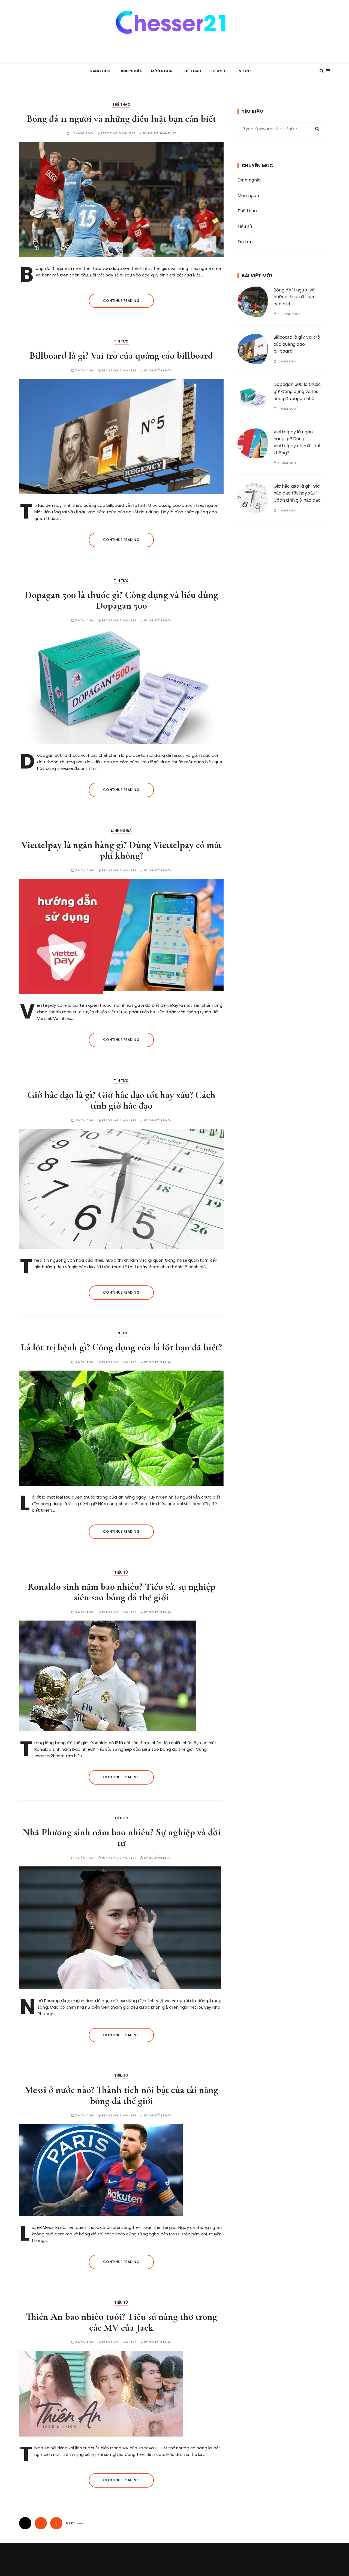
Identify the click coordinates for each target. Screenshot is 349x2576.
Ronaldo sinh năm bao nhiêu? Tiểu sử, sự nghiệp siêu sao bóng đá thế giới (121, 1592)
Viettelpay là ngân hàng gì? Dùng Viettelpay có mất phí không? (121, 850)
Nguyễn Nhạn (160, 370)
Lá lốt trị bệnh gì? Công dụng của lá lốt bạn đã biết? (121, 1347)
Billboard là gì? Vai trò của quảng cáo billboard (121, 355)
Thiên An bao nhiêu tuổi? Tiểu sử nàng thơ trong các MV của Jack (121, 2322)
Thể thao (192, 71)
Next (71, 2523)
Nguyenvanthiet (162, 133)
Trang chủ (99, 71)
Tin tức (243, 71)
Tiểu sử (218, 71)
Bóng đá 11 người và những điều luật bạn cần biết (121, 119)
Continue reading (121, 301)
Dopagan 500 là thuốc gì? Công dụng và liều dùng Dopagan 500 (121, 600)
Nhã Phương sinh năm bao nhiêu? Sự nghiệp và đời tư (121, 1838)
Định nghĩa (131, 71)
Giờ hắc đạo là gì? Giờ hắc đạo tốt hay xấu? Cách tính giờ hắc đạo (121, 1100)
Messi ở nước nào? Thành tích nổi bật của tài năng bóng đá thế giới (121, 2095)
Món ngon (162, 71)
